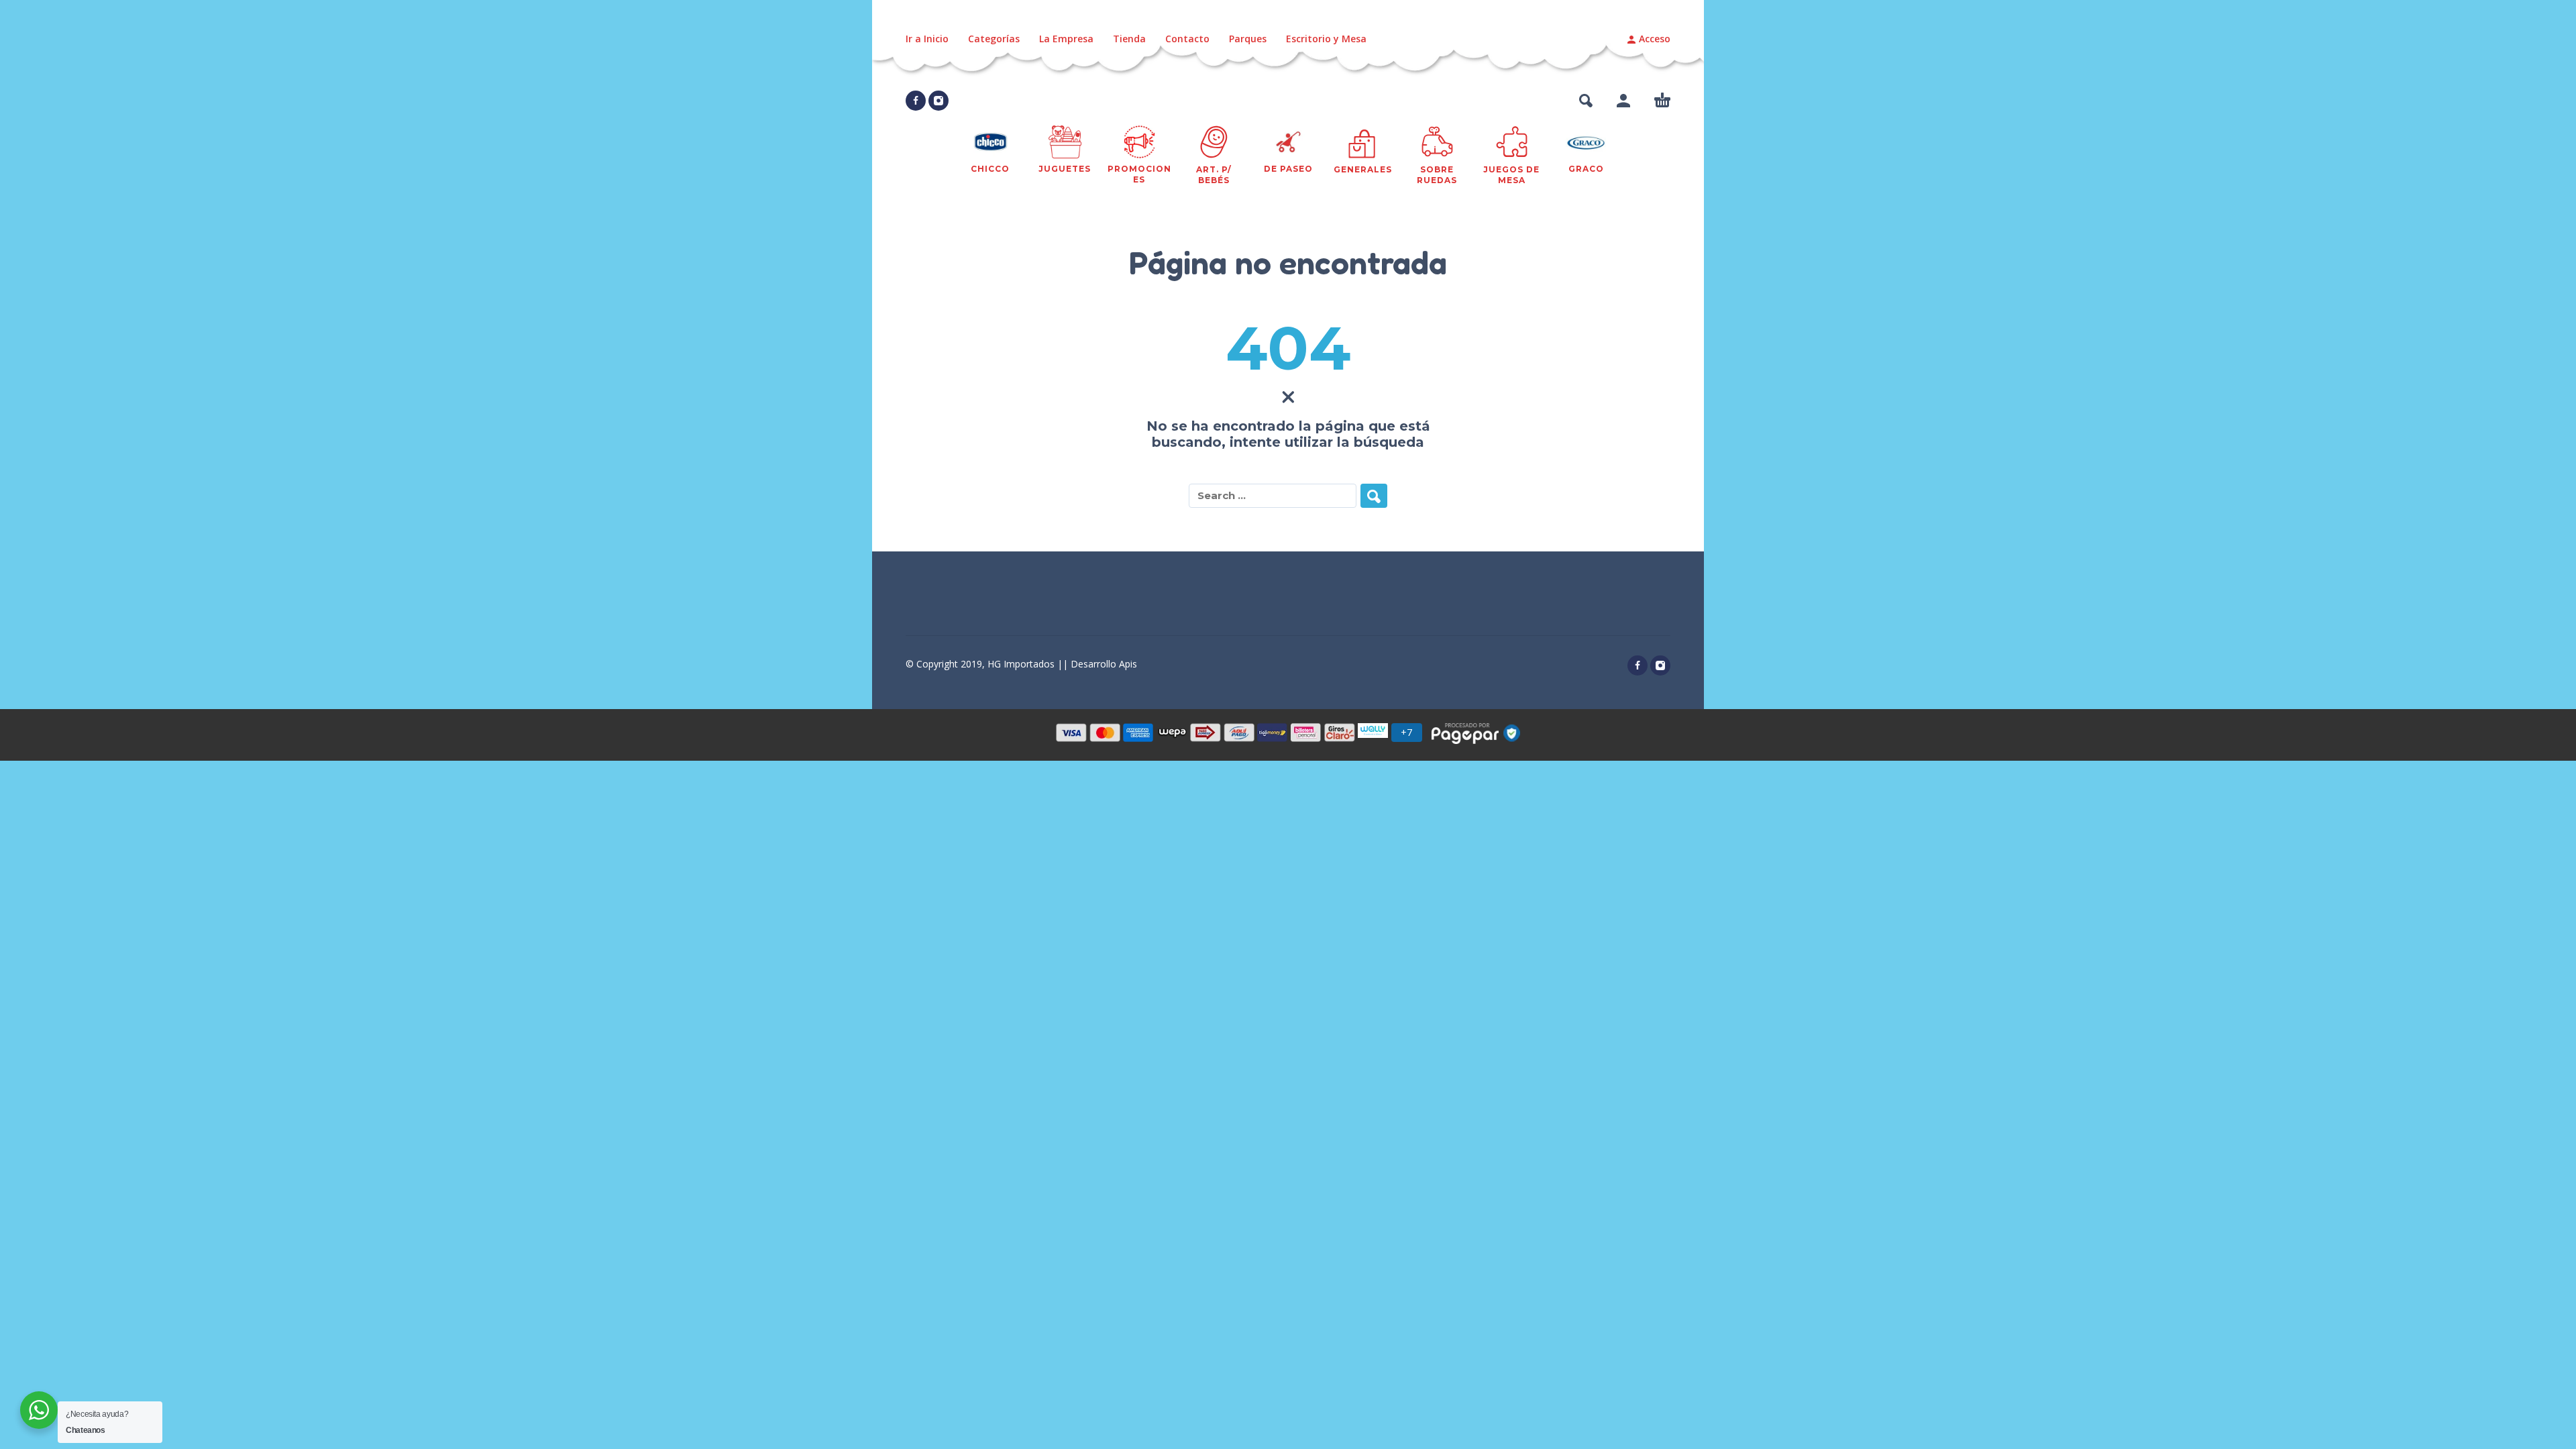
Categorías (994, 39)
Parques (1248, 39)
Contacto (1187, 39)
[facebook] (916, 101)
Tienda (1129, 39)
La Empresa (1066, 39)
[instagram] (938, 101)
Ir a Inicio (927, 39)
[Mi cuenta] (1623, 101)
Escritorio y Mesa (1326, 39)
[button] (1586, 101)
